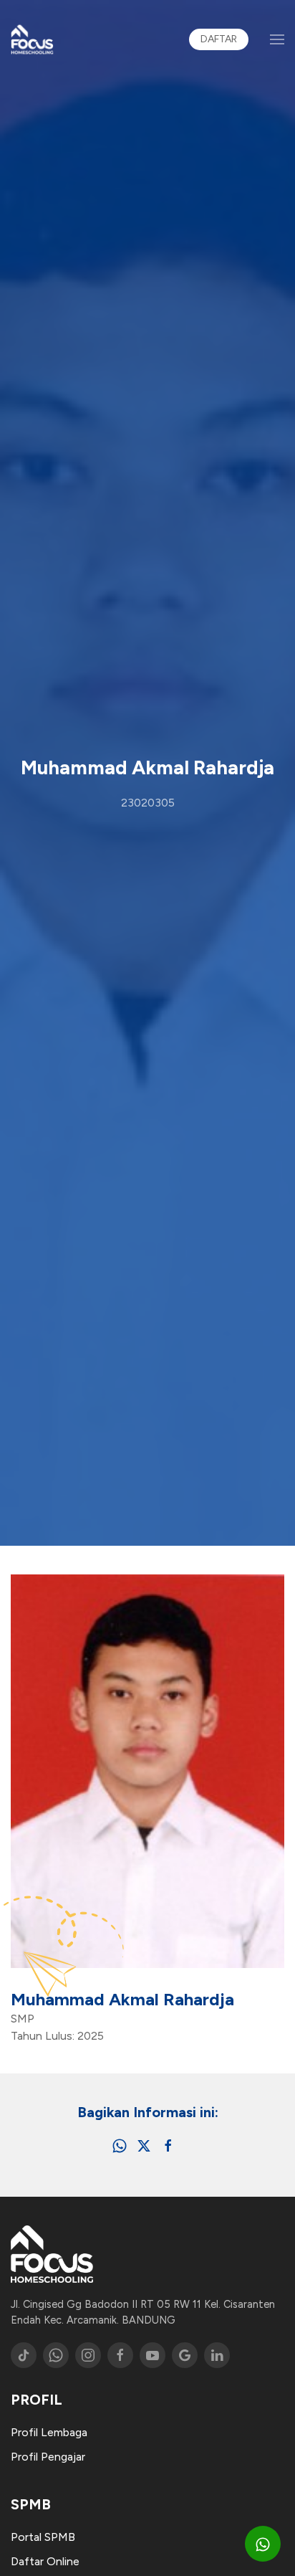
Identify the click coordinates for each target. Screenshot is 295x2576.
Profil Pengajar (48, 2457)
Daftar (219, 39)
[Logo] (32, 39)
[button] (277, 39)
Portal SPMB (43, 2537)
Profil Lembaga (49, 2432)
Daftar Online (45, 2561)
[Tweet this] (144, 2145)
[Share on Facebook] (168, 2145)
